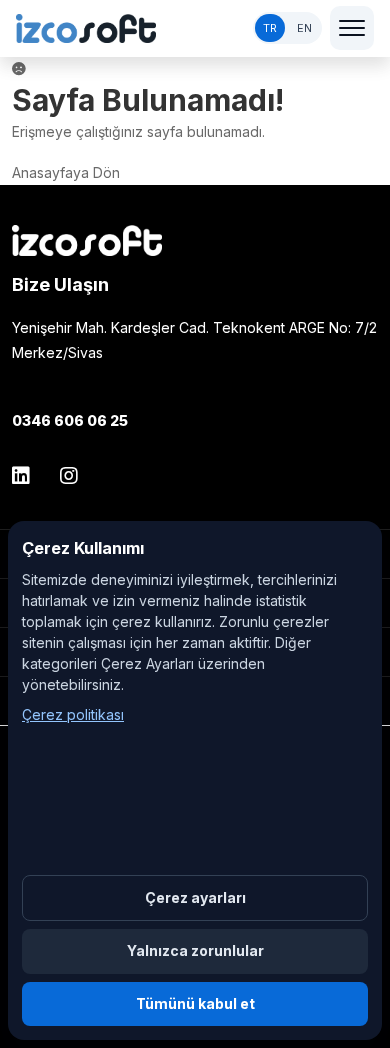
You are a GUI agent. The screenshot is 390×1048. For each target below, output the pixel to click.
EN (304, 28)
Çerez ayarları (195, 897)
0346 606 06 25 (70, 420)
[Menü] (352, 28)
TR (270, 28)
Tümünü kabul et (195, 1003)
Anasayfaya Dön (66, 172)
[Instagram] (69, 476)
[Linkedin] (27, 476)
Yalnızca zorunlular (195, 950)
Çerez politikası (73, 714)
